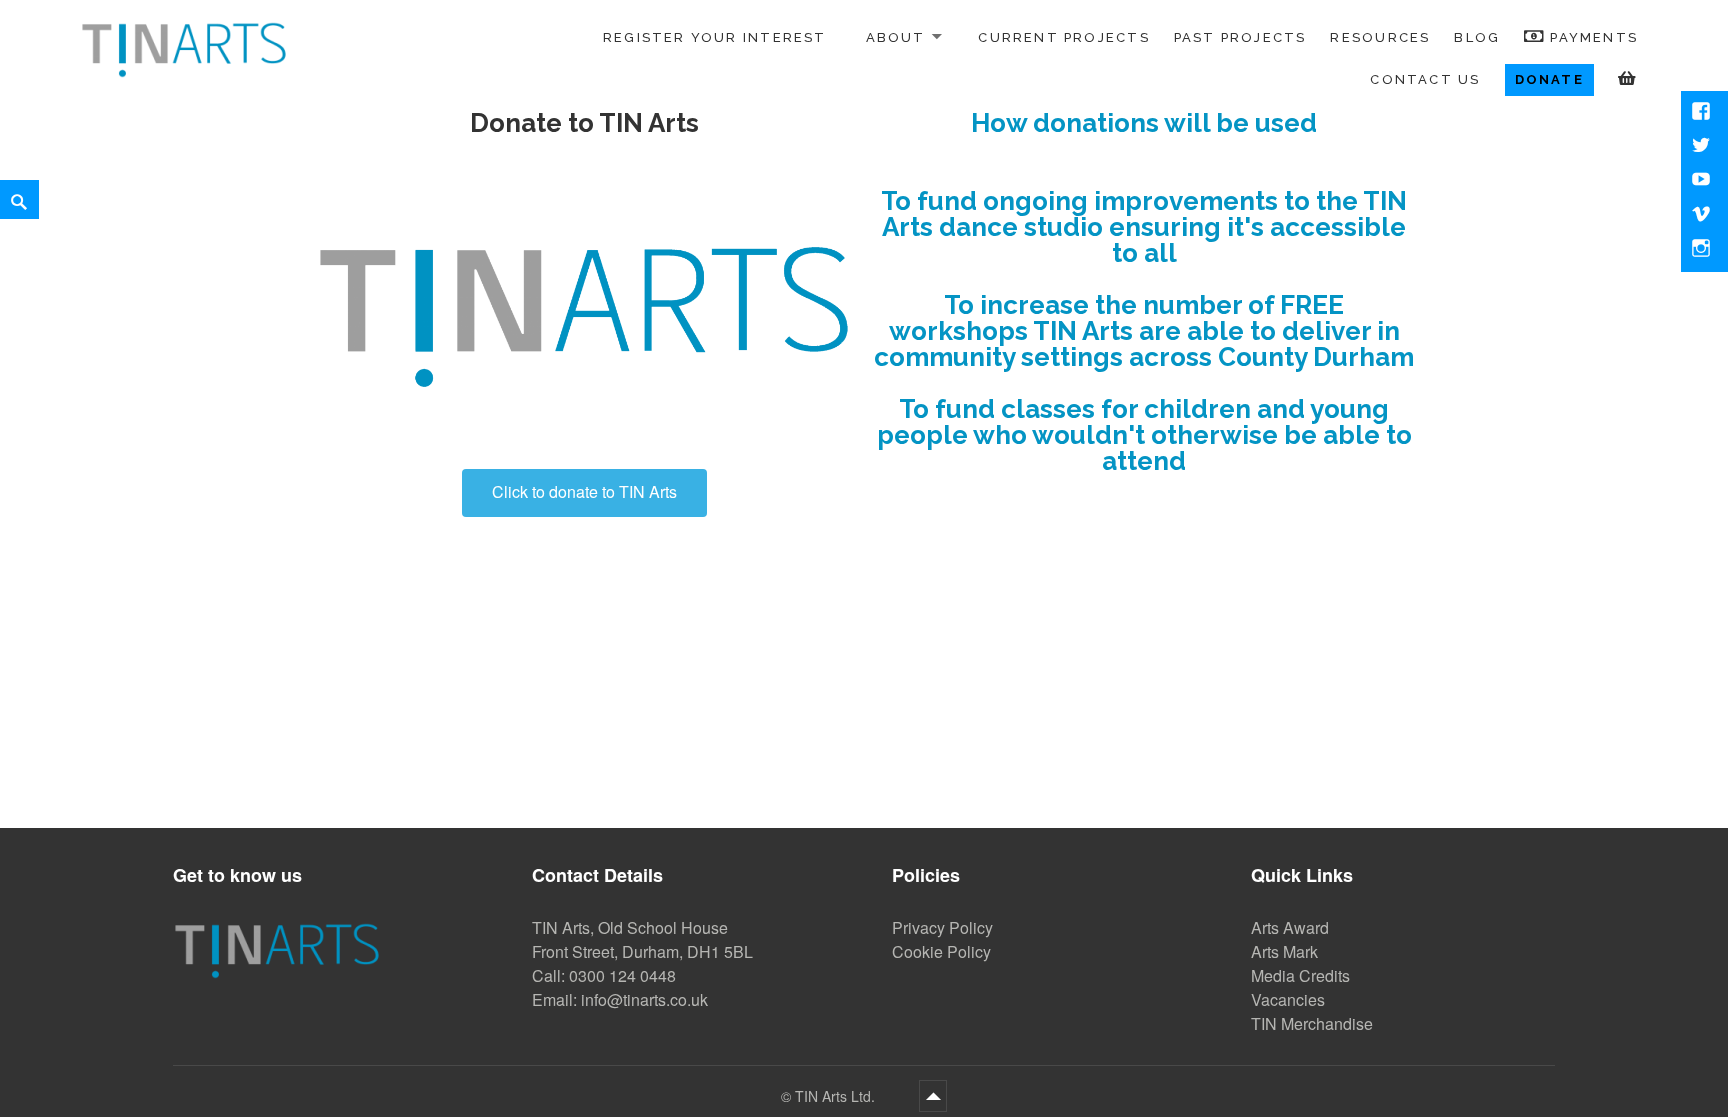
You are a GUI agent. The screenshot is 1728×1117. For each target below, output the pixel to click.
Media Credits (1300, 975)
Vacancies (1288, 999)
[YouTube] (1703, 181)
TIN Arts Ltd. (837, 1096)
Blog (1477, 37)
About (896, 37)
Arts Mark (1284, 951)
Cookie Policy (941, 951)
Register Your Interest (715, 37)
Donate (1549, 79)
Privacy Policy (942, 927)
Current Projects (1063, 37)
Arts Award (1290, 927)
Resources (1380, 37)
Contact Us (1425, 79)
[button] (584, 493)
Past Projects (1240, 37)
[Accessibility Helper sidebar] (24, 24)
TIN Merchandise (1312, 1023)
